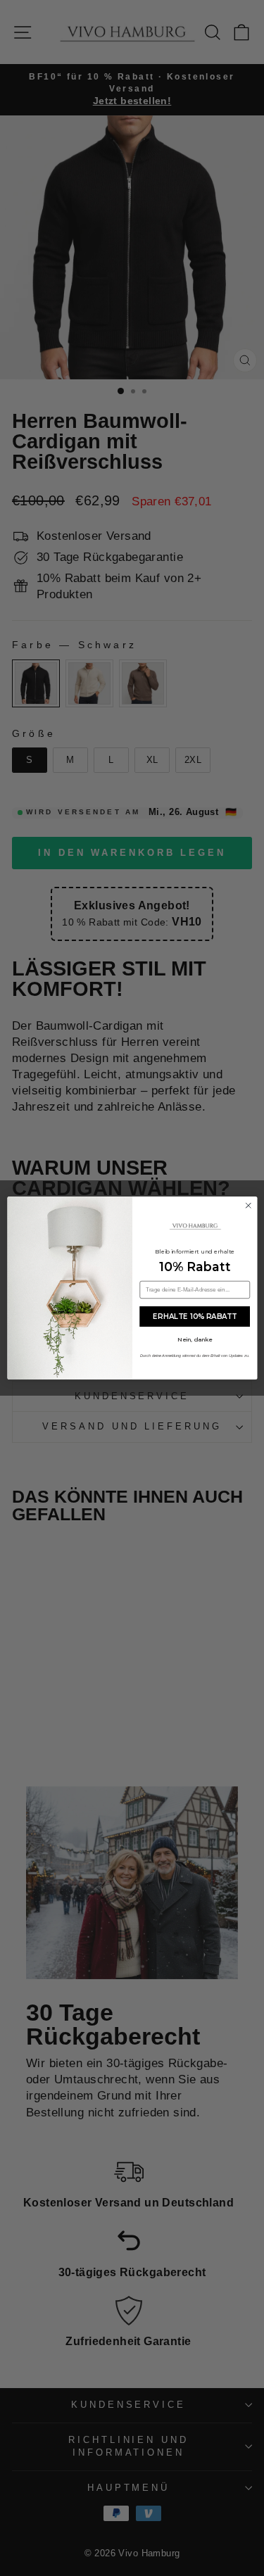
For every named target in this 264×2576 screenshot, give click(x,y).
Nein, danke (195, 1339)
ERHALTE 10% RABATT (195, 1316)
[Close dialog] (249, 1206)
